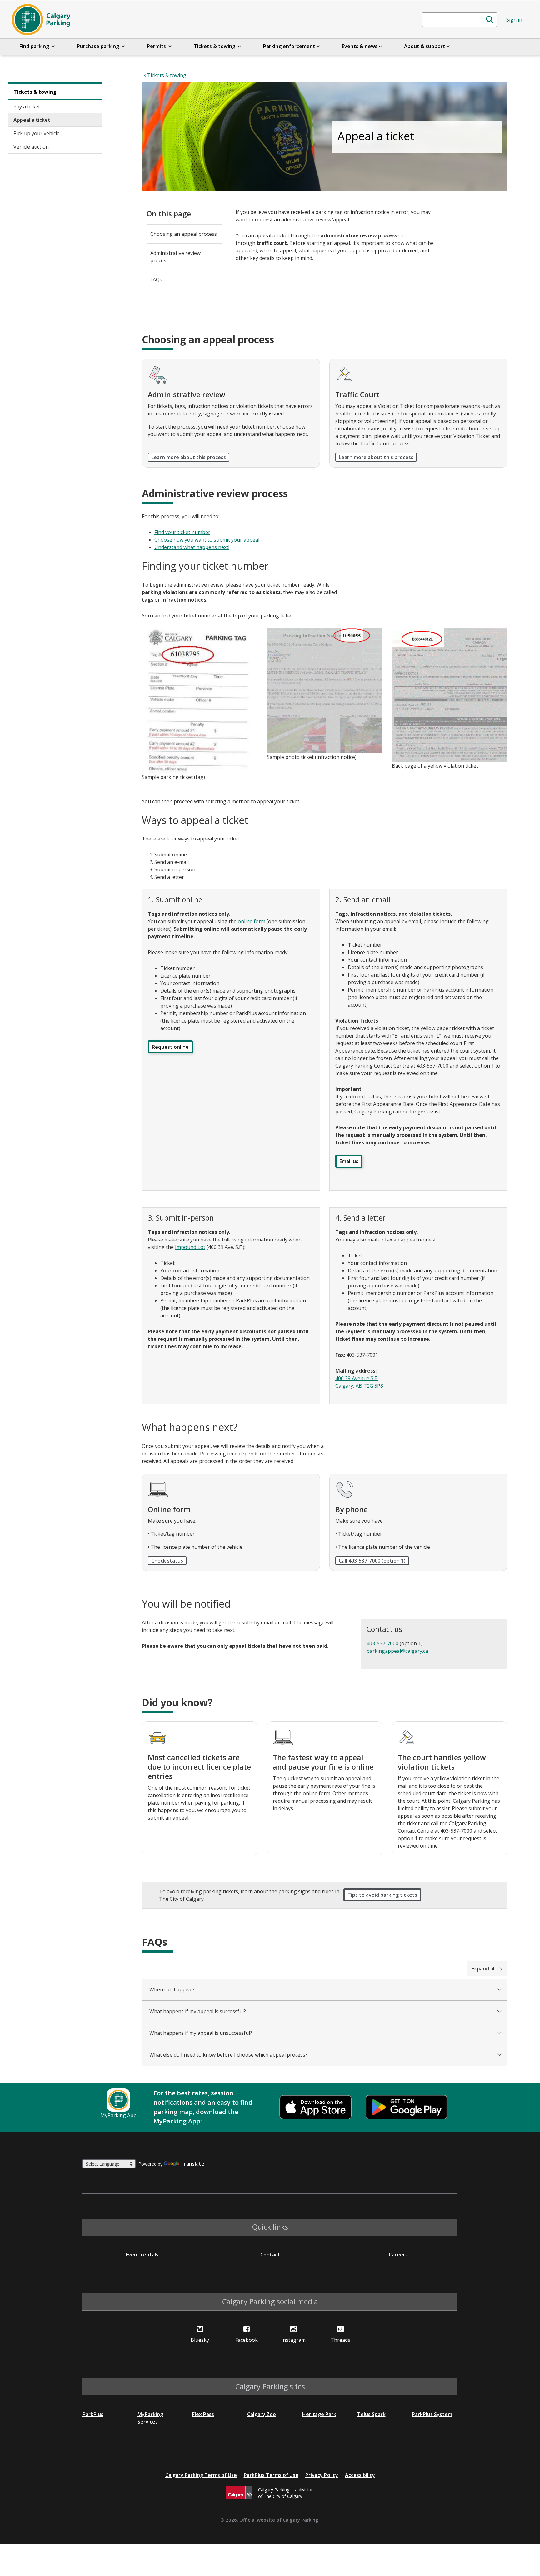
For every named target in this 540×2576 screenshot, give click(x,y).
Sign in (514, 20)
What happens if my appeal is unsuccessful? (201, 2033)
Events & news (360, 46)
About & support (425, 46)
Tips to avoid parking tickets (382, 1895)
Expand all (484, 1969)
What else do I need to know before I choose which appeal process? (228, 2055)
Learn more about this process (189, 457)
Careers (398, 2255)
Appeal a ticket (32, 120)
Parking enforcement (289, 46)
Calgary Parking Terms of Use (201, 2475)
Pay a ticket (27, 107)
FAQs (156, 280)
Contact (270, 2255)
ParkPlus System (432, 2414)
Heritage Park (319, 2414)
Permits (157, 46)
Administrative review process (175, 257)
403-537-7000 (382, 1643)
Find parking (35, 46)
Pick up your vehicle (37, 133)
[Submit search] (490, 20)
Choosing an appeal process (184, 234)
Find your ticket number (182, 532)
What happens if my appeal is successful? (198, 2011)
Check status (167, 1561)
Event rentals (142, 2255)
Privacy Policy (322, 2475)
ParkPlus (93, 2414)
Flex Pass (203, 2414)
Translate (192, 2164)
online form (252, 921)
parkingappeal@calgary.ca (397, 1651)
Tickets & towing (215, 46)
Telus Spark (371, 2414)
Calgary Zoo (262, 2414)
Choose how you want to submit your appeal (207, 540)
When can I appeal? (172, 1989)
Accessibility (360, 2475)
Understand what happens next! (192, 547)
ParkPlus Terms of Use (271, 2475)
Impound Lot (190, 1247)
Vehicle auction (31, 147)
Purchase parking (99, 46)
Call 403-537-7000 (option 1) (372, 1561)
